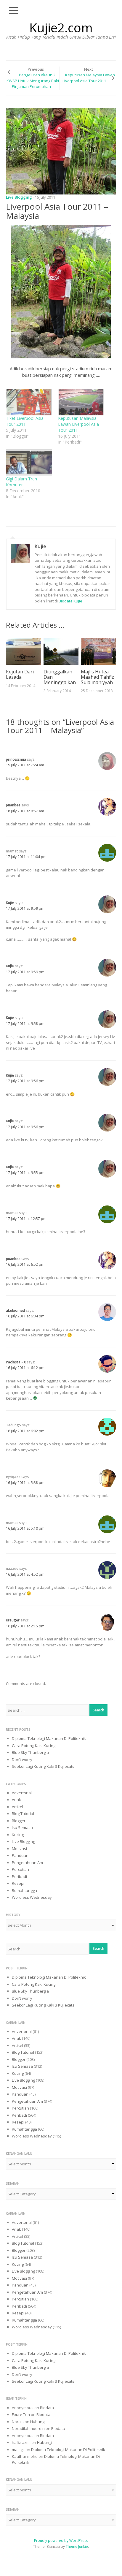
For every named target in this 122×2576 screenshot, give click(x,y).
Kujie (40, 546)
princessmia (16, 759)
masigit (18, 2450)
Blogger (19, 1821)
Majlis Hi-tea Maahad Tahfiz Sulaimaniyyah (97, 677)
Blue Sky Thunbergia (30, 1752)
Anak (16, 1800)
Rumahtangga (24, 1890)
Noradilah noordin (28, 2428)
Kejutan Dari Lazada (20, 674)
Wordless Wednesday (32, 1897)
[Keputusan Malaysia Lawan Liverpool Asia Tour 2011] (81, 402)
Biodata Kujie (70, 601)
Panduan (20, 1855)
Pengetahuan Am (27, 1863)
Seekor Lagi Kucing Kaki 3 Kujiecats (43, 1766)
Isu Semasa (22, 1827)
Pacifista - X (16, 1362)
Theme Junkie (77, 2546)
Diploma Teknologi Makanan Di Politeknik (49, 1738)
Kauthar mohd (25, 2456)
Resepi (18, 1883)
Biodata (47, 2408)
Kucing (18, 1835)
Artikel (17, 1807)
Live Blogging (19, 197)
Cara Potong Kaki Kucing (34, 1746)
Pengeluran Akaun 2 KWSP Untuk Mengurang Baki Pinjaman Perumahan (33, 81)
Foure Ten (21, 2414)
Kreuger (13, 1620)
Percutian (20, 1869)
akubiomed (15, 1310)
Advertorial (22, 1793)
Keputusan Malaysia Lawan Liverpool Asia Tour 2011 (78, 424)
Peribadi (19, 1876)
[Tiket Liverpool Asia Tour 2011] (29, 402)
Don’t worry (22, 1759)
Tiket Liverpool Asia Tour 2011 (25, 421)
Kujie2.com (61, 27)
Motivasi (19, 1849)
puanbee (13, 805)
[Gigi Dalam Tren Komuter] (29, 463)
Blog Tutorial (23, 1814)
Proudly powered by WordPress (61, 2541)
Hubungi (38, 2422)
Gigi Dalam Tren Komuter (21, 482)
